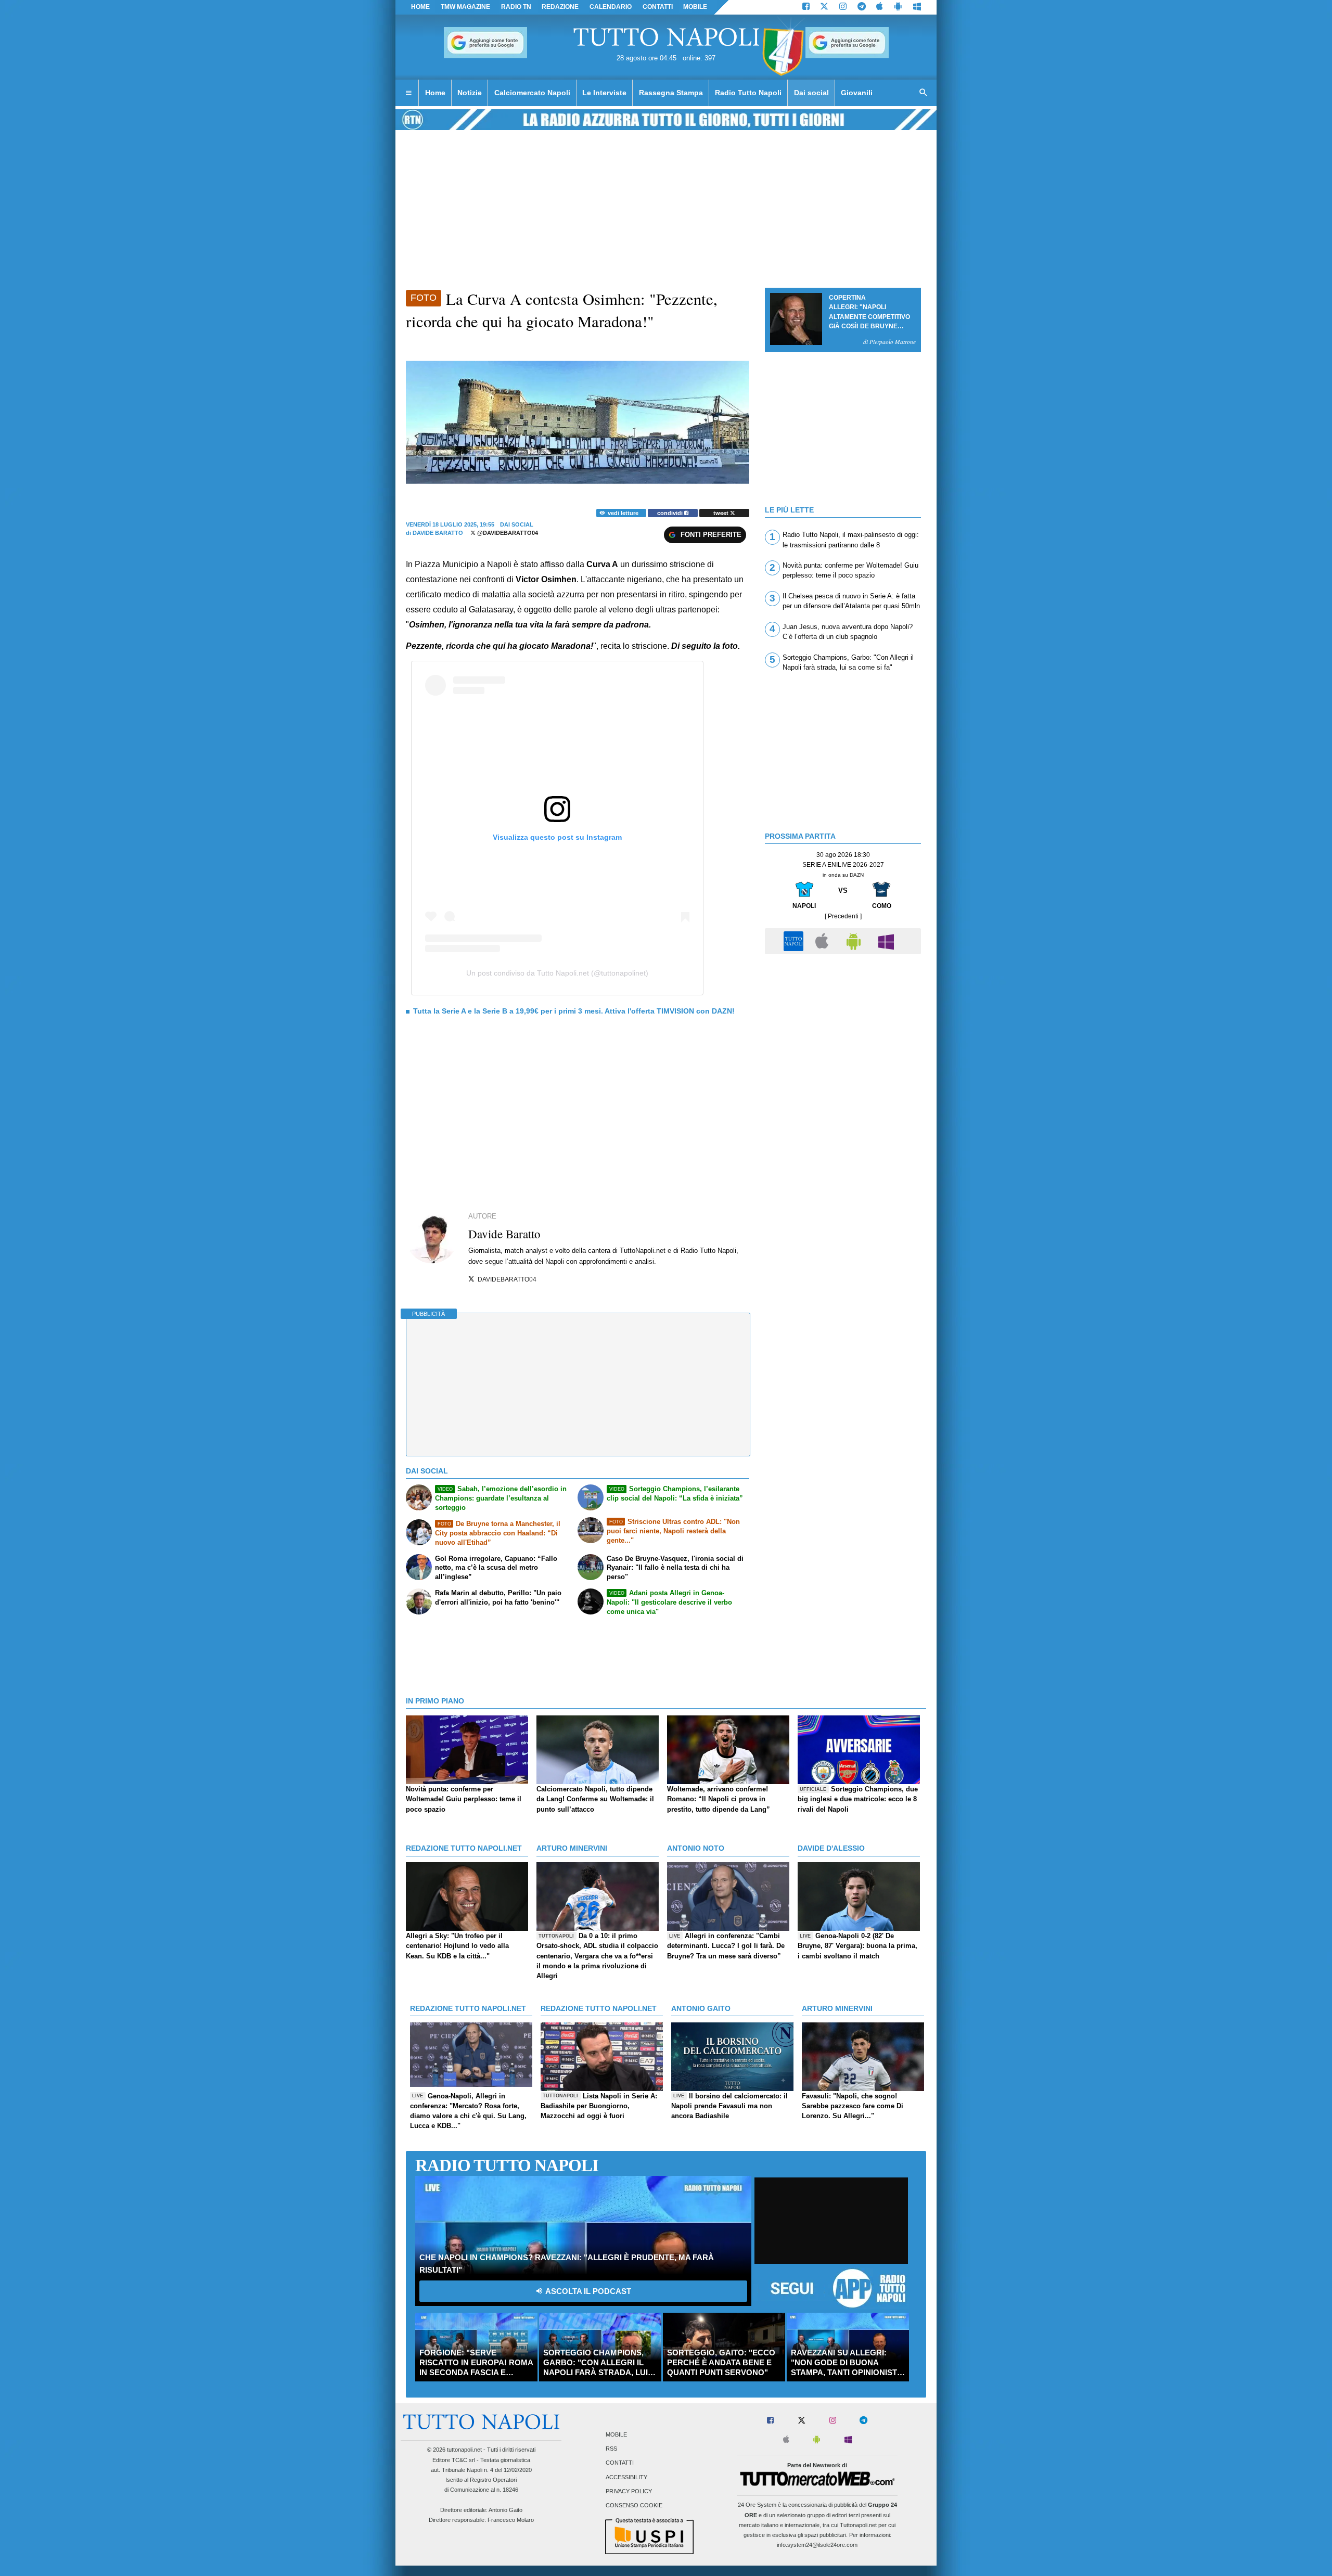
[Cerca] (924, 93)
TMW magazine (465, 7)
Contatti (620, 2463)
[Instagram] (843, 7)
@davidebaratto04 (507, 533)
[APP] (795, 940)
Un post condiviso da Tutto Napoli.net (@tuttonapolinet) (557, 973)
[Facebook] (806, 7)
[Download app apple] (880, 7)
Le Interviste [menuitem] (604, 93)
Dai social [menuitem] (811, 93)
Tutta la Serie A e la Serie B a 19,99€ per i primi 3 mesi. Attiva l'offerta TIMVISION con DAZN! (574, 1011)
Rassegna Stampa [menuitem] (671, 93)
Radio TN (516, 7)
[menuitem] (408, 93)
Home (420, 7)
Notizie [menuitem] (470, 93)
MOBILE (695, 7)
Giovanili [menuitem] (857, 93)
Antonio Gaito (505, 2510)
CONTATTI (658, 7)
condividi (671, 513)
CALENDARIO (611, 7)
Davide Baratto (438, 533)
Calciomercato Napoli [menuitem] (532, 93)
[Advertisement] (843, 1033)
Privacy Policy (629, 2491)
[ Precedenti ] (843, 916)
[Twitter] (824, 7)
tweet (722, 513)
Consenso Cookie (634, 2505)
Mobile (616, 2434)
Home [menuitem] (435, 93)
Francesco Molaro (511, 2520)
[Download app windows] (917, 7)
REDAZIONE (560, 7)
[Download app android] (898, 7)
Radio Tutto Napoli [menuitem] (748, 93)
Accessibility (626, 2477)
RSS (611, 2449)
